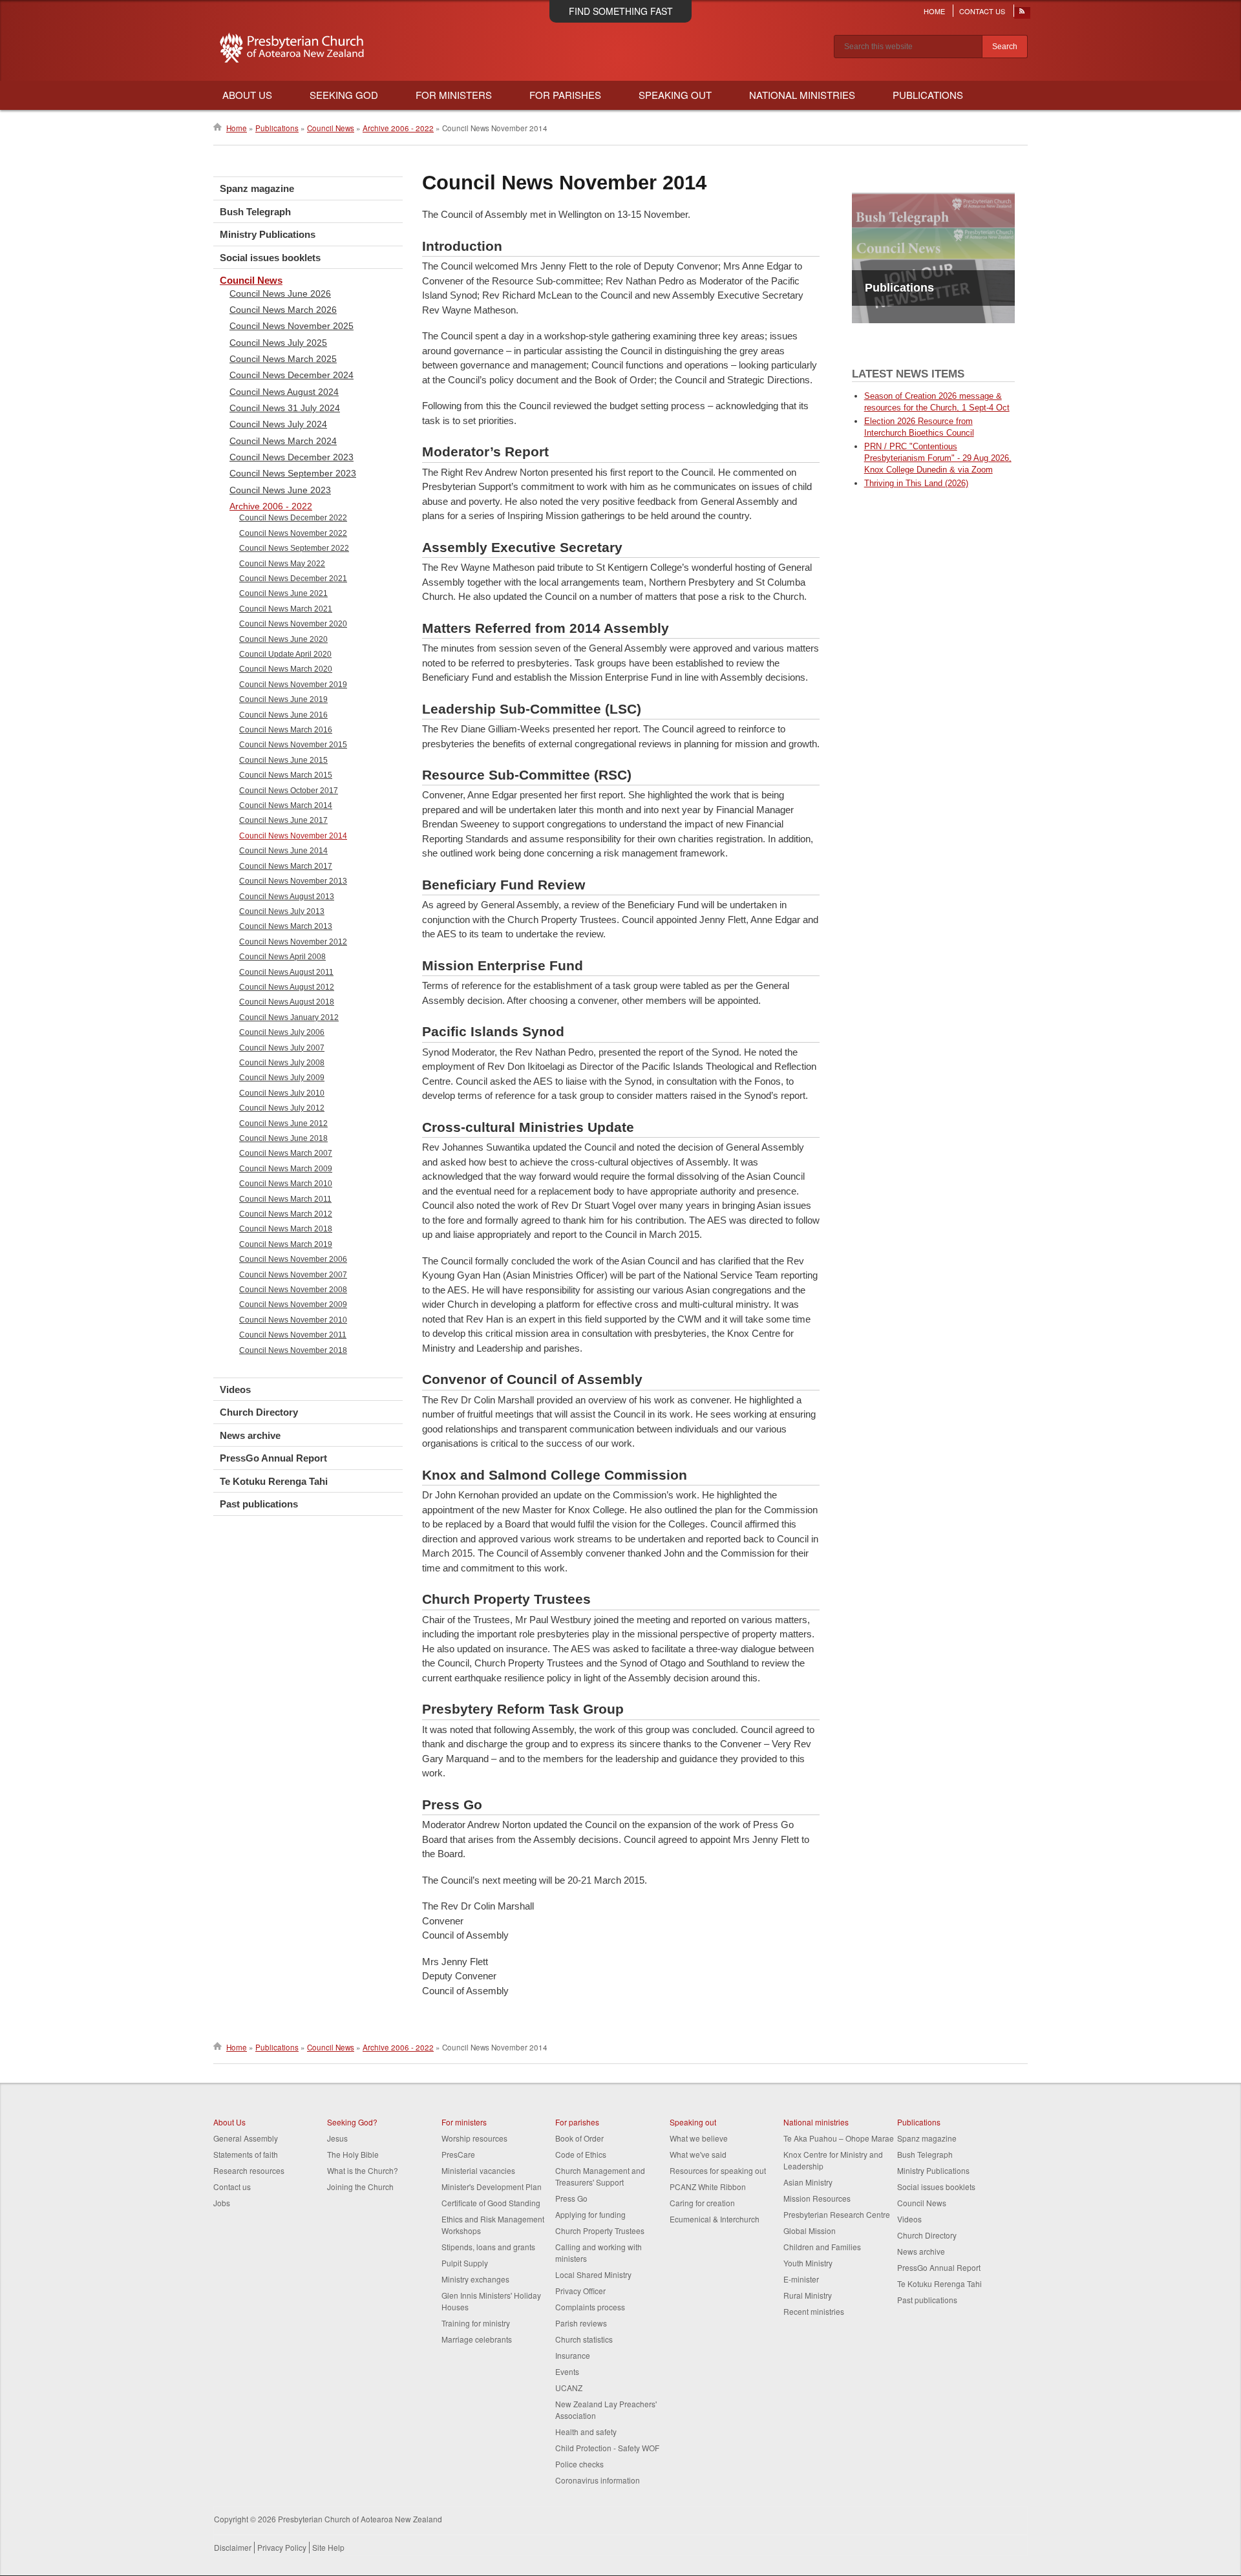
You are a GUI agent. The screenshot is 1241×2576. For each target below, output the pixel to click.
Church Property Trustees (600, 2230)
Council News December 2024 (292, 375)
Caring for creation (702, 2203)
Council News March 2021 (286, 609)
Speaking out (693, 2122)
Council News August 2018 (287, 1002)
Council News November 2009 (293, 1304)
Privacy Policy (282, 2547)
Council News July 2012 (282, 1108)
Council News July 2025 (278, 343)
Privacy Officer (580, 2291)
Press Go (571, 2198)
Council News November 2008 (293, 1290)
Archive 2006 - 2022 (398, 128)
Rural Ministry (808, 2295)
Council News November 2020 (293, 624)
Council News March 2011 (285, 1199)
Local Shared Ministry (593, 2274)
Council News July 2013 (282, 911)
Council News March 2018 (286, 1229)
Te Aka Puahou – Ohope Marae (839, 2138)
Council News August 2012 (287, 987)
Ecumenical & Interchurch (715, 2219)
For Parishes (565, 95)
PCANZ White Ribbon (708, 2187)
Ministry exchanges (475, 2279)
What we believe (699, 2138)
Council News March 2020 (286, 669)
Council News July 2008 (282, 1063)
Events (567, 2371)
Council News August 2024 (284, 392)
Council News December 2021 (293, 579)
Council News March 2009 (286, 1169)
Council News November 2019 (293, 685)
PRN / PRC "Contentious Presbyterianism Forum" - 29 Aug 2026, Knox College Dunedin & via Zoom (938, 458)
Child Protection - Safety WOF (607, 2448)
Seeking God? (352, 2122)
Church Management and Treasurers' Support (600, 2176)
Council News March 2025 (283, 359)
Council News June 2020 (283, 639)
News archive (250, 1435)
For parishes (577, 2122)
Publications (928, 95)
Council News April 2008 (282, 957)
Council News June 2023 (280, 490)
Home (934, 11)
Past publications (259, 1504)
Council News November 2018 (293, 1350)
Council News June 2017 (283, 820)
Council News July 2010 (282, 1093)
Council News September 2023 (293, 473)
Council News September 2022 (294, 548)
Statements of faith (246, 2154)
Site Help (328, 2547)
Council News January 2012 (289, 1017)
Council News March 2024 (283, 441)
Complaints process (590, 2307)
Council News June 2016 (283, 715)
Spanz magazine (257, 188)
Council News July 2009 (282, 1078)
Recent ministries (814, 2311)
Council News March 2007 (286, 1153)
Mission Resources (817, 2198)
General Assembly (246, 2138)
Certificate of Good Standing (491, 2203)
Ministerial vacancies (478, 2170)
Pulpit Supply (465, 2263)
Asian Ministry (808, 2182)
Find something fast (621, 11)
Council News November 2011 (293, 1335)
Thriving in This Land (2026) (916, 483)
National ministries (816, 2122)
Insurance (573, 2355)
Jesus (337, 2138)
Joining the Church (360, 2187)
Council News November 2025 (292, 326)
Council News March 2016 (286, 730)
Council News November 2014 (293, 836)
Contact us (232, 2187)
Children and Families (822, 2247)
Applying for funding (590, 2214)
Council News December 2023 (292, 457)
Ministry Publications (268, 234)
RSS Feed (1023, 14)
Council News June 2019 (283, 699)
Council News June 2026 (280, 293)
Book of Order (579, 2138)
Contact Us (982, 11)
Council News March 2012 (286, 1214)
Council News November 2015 (293, 745)
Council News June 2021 (283, 593)
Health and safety (586, 2432)
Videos (235, 1389)
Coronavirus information (598, 2480)
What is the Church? (363, 2170)
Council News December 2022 (293, 518)
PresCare (458, 2154)
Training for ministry (476, 2323)
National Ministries (802, 95)
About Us (247, 95)
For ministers (464, 2122)
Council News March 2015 (286, 775)
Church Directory (259, 1412)
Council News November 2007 (293, 1275)
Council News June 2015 (283, 760)
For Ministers (454, 95)
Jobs (222, 2203)
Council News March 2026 (283, 310)
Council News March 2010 (286, 1184)
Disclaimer (233, 2547)
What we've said (698, 2154)
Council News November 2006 (293, 1259)
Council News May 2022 (282, 564)
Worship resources (474, 2138)
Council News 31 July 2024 (285, 408)
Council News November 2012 (293, 942)
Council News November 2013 (293, 881)
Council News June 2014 (283, 851)
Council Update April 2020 (285, 654)
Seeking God (344, 95)
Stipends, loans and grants (488, 2247)
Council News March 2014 (286, 805)
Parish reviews (581, 2323)
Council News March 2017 (286, 866)
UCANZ (569, 2388)
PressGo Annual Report (273, 1458)
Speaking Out (675, 95)
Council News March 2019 (286, 1244)
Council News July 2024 (278, 424)
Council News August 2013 (287, 897)
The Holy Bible (353, 2154)
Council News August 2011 (286, 972)
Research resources (249, 2170)
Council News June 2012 (283, 1123)
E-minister (801, 2279)
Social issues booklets (270, 258)
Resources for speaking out (718, 2170)
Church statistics (584, 2339)
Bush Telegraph (255, 212)
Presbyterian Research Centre (837, 2214)
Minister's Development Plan (492, 2187)
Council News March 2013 (286, 926)
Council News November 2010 (293, 1320)
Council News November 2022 (293, 533)
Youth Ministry (808, 2263)
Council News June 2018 (283, 1138)
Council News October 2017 (289, 791)
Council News (331, 128)
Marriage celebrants (477, 2339)
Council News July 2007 (282, 1048)
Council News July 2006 (282, 1032)
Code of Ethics (581, 2154)
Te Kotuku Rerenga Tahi (274, 1481)
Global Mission (810, 2230)
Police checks (579, 2464)
